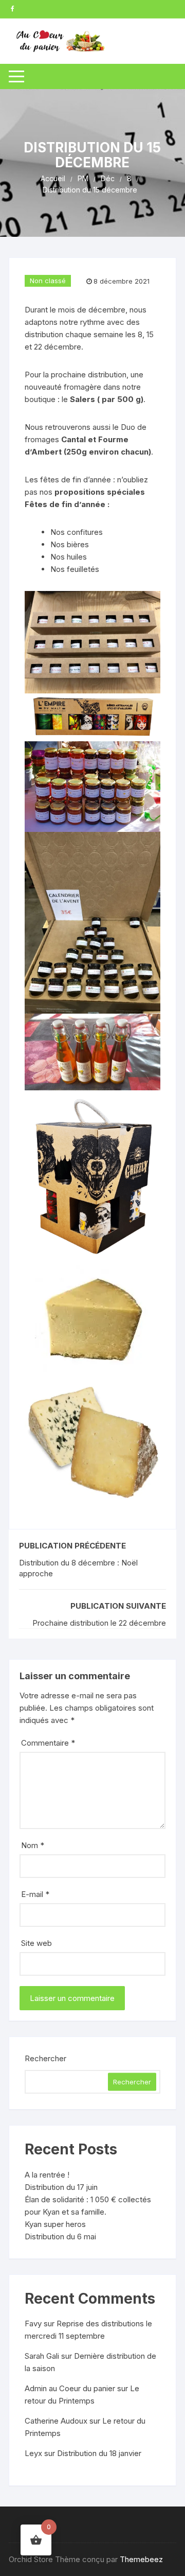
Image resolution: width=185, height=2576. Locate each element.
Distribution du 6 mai (60, 2236)
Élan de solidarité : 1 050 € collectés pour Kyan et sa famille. (88, 2206)
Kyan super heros (55, 2224)
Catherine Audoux (56, 2421)
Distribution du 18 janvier (99, 2453)
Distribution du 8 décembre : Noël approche (78, 1568)
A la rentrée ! (47, 2175)
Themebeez (141, 2559)
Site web (36, 1943)
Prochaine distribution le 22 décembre (99, 1623)
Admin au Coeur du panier (70, 2388)
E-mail (35, 1894)
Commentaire (48, 1743)
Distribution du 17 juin (61, 2187)
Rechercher (45, 2058)
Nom (33, 1845)
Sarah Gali (42, 2356)
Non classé (48, 281)
